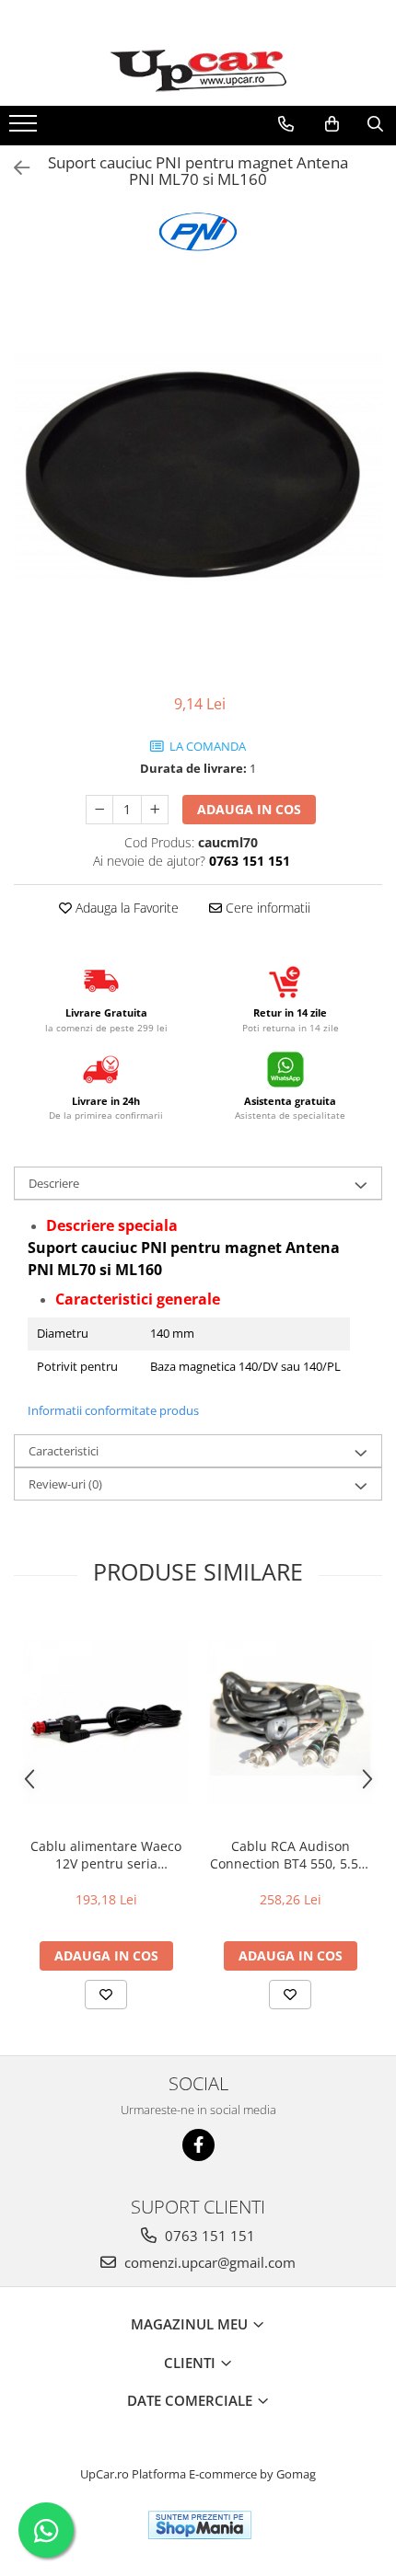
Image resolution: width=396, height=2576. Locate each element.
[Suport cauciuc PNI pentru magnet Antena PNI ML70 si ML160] (198, 471)
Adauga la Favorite (125, 908)
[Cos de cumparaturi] (332, 124)
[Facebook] (198, 2145)
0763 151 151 (208, 2236)
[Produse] (25, 129)
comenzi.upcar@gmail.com (208, 2262)
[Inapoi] (14, 168)
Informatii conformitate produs (113, 1410)
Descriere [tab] (54, 1183)
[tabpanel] (198, 471)
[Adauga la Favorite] (106, 1995)
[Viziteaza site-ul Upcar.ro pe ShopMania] (200, 2525)
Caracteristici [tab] (64, 1451)
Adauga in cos (249, 809)
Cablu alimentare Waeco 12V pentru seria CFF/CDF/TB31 (106, 1855)
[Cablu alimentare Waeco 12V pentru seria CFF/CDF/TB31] (106, 1722)
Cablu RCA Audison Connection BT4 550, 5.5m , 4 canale (290, 1855)
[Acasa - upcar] (198, 71)
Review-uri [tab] (65, 1484)
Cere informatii (266, 908)
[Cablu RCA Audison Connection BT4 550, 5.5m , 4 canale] (290, 1722)
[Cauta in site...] (375, 124)
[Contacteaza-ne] (286, 124)
